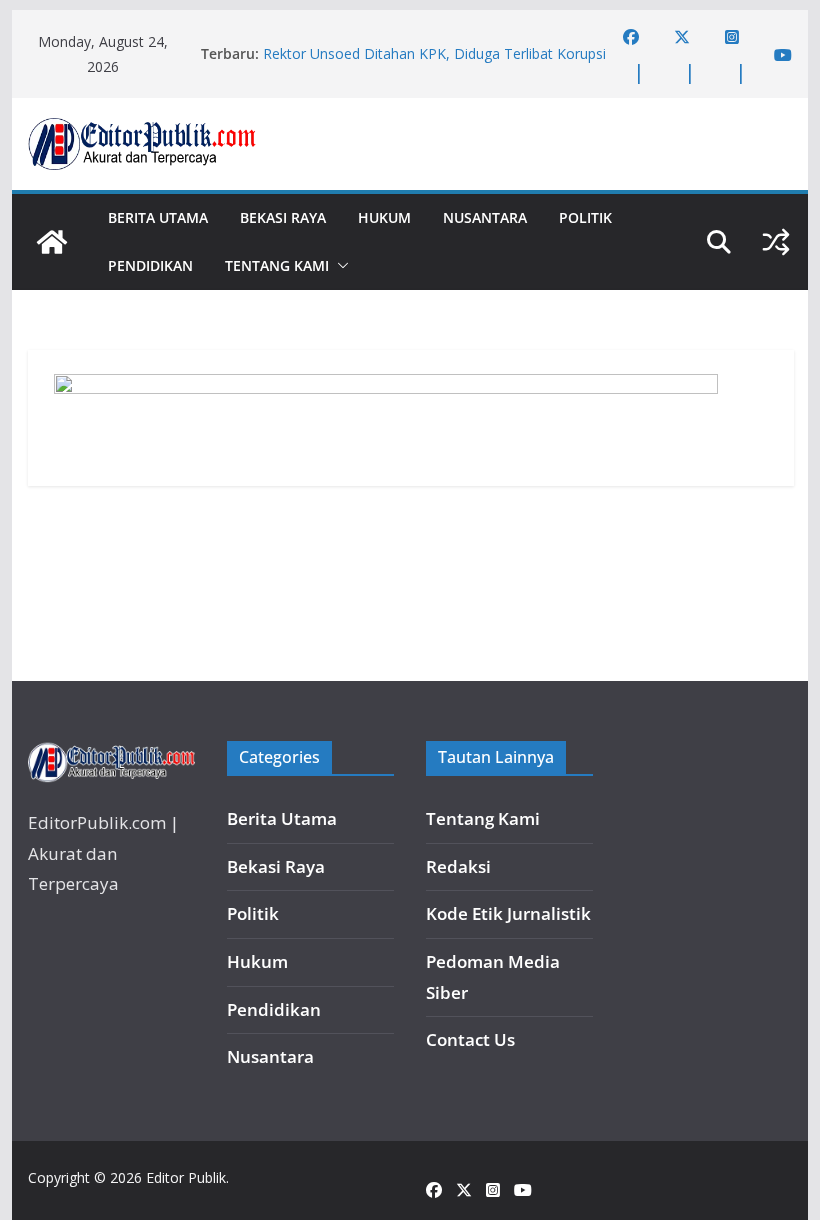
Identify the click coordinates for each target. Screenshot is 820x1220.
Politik (585, 217)
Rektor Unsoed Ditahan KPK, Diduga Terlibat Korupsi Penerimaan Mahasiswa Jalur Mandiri (434, 63)
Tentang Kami (277, 265)
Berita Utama (158, 217)
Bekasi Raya (283, 217)
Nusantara (485, 217)
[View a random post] (776, 242)
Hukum (384, 217)
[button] (339, 266)
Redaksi (458, 866)
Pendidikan (150, 265)
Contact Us (470, 1039)
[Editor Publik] (52, 242)
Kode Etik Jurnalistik (508, 913)
